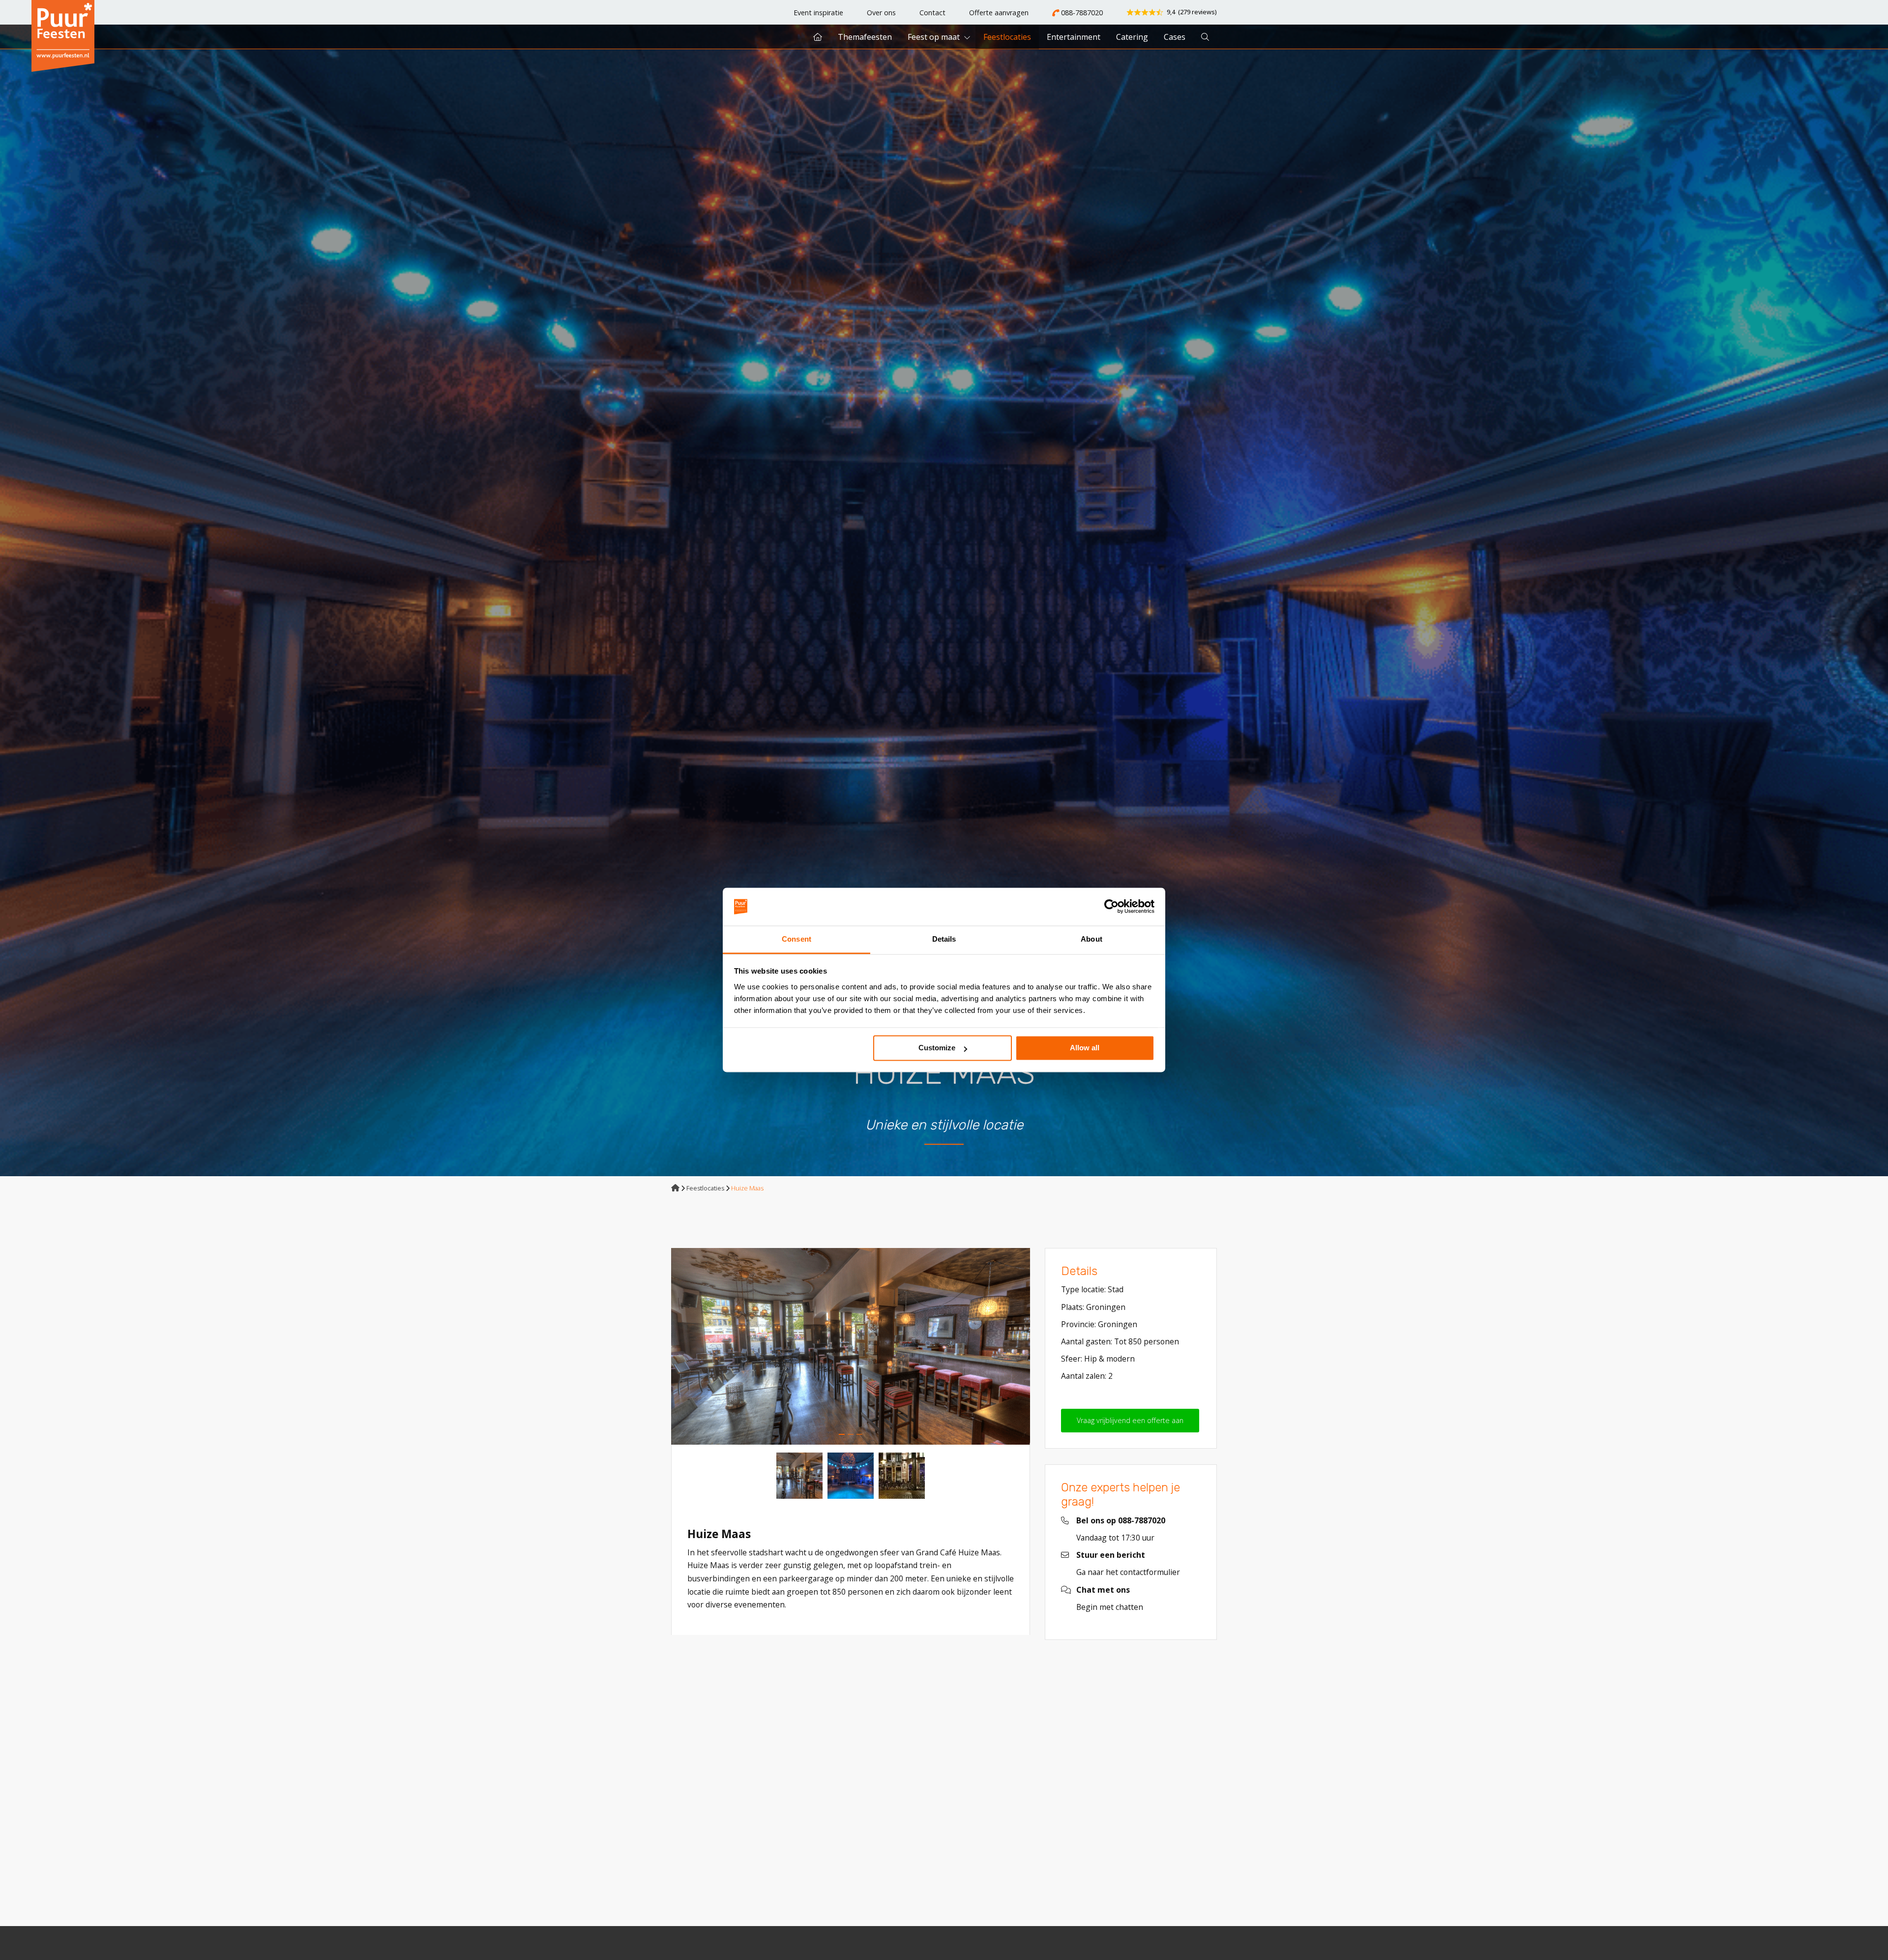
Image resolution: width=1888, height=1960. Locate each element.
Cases (1175, 37)
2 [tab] (851, 1434)
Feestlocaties (1007, 37)
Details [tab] (944, 939)
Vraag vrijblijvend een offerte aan (1130, 1420)
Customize (937, 1048)
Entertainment (1074, 37)
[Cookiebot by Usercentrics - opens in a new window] (1111, 907)
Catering (1132, 37)
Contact (932, 13)
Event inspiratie (818, 13)
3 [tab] (859, 1434)
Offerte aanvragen (999, 13)
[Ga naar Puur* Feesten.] (675, 1188)
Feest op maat (934, 37)
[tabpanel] (851, 1346)
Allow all (1085, 1048)
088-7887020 (1081, 13)
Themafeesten (865, 37)
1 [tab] (842, 1434)
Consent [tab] (796, 939)
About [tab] (1091, 939)
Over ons (881, 13)
